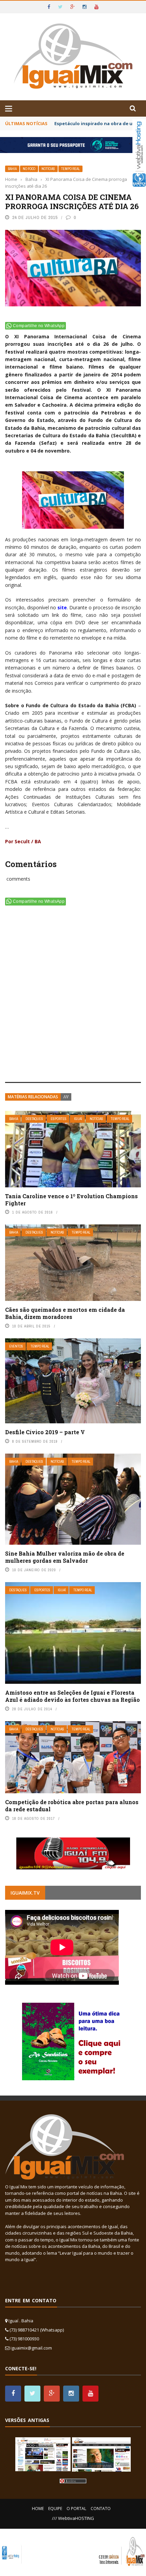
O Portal (76, 2509)
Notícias (48, 169)
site (62, 607)
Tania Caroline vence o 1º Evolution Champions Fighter (71, 1200)
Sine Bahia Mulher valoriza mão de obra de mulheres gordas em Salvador (65, 1557)
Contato (101, 2509)
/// (66, 1097)
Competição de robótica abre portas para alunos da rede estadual (72, 1806)
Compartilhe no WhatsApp (39, 326)
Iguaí (78, 1119)
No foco (29, 169)
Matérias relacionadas (33, 1097)
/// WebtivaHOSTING (73, 2518)
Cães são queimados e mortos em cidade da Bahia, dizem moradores (65, 1313)
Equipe (55, 2509)
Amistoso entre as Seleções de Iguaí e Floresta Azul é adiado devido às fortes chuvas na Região (72, 1696)
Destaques (34, 1119)
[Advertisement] (73, 995)
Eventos (16, 1346)
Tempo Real (70, 169)
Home (38, 2509)
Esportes (59, 1119)
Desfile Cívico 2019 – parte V (45, 1432)
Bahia (12, 169)
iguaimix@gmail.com (31, 2348)
